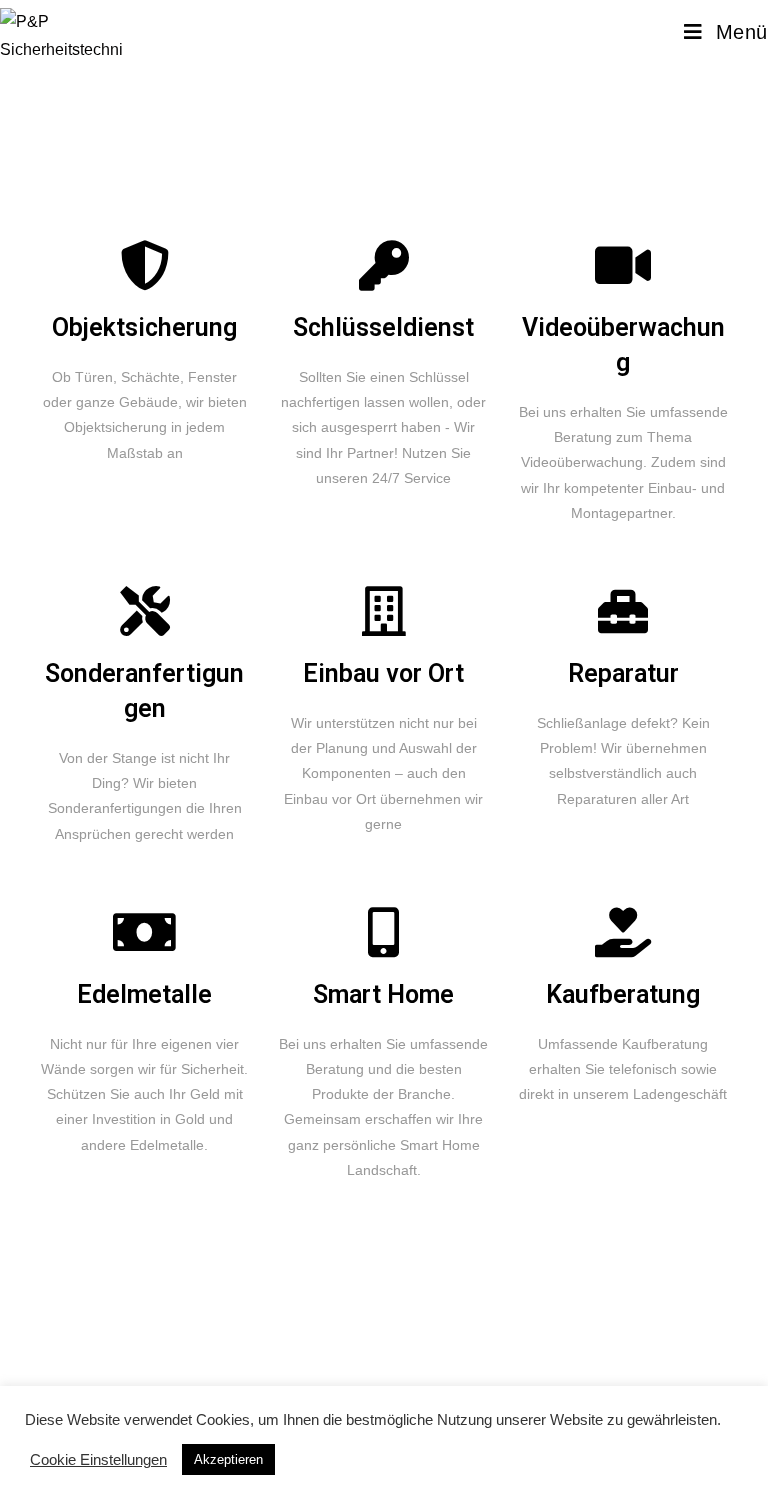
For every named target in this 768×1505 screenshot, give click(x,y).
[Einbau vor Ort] (384, 611)
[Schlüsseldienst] (384, 265)
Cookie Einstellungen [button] (98, 1460)
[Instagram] (162, 1352)
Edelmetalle (144, 994)
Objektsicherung (144, 327)
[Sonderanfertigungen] (145, 611)
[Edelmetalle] (145, 932)
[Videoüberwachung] (623, 265)
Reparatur (623, 673)
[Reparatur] (623, 611)
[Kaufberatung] (623, 932)
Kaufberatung (623, 994)
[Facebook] (103, 1352)
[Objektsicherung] (145, 265)
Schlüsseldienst (383, 327)
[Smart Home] (384, 932)
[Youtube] (280, 1352)
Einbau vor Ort (383, 673)
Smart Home (383, 994)
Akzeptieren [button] (228, 1459)
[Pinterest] (221, 1352)
